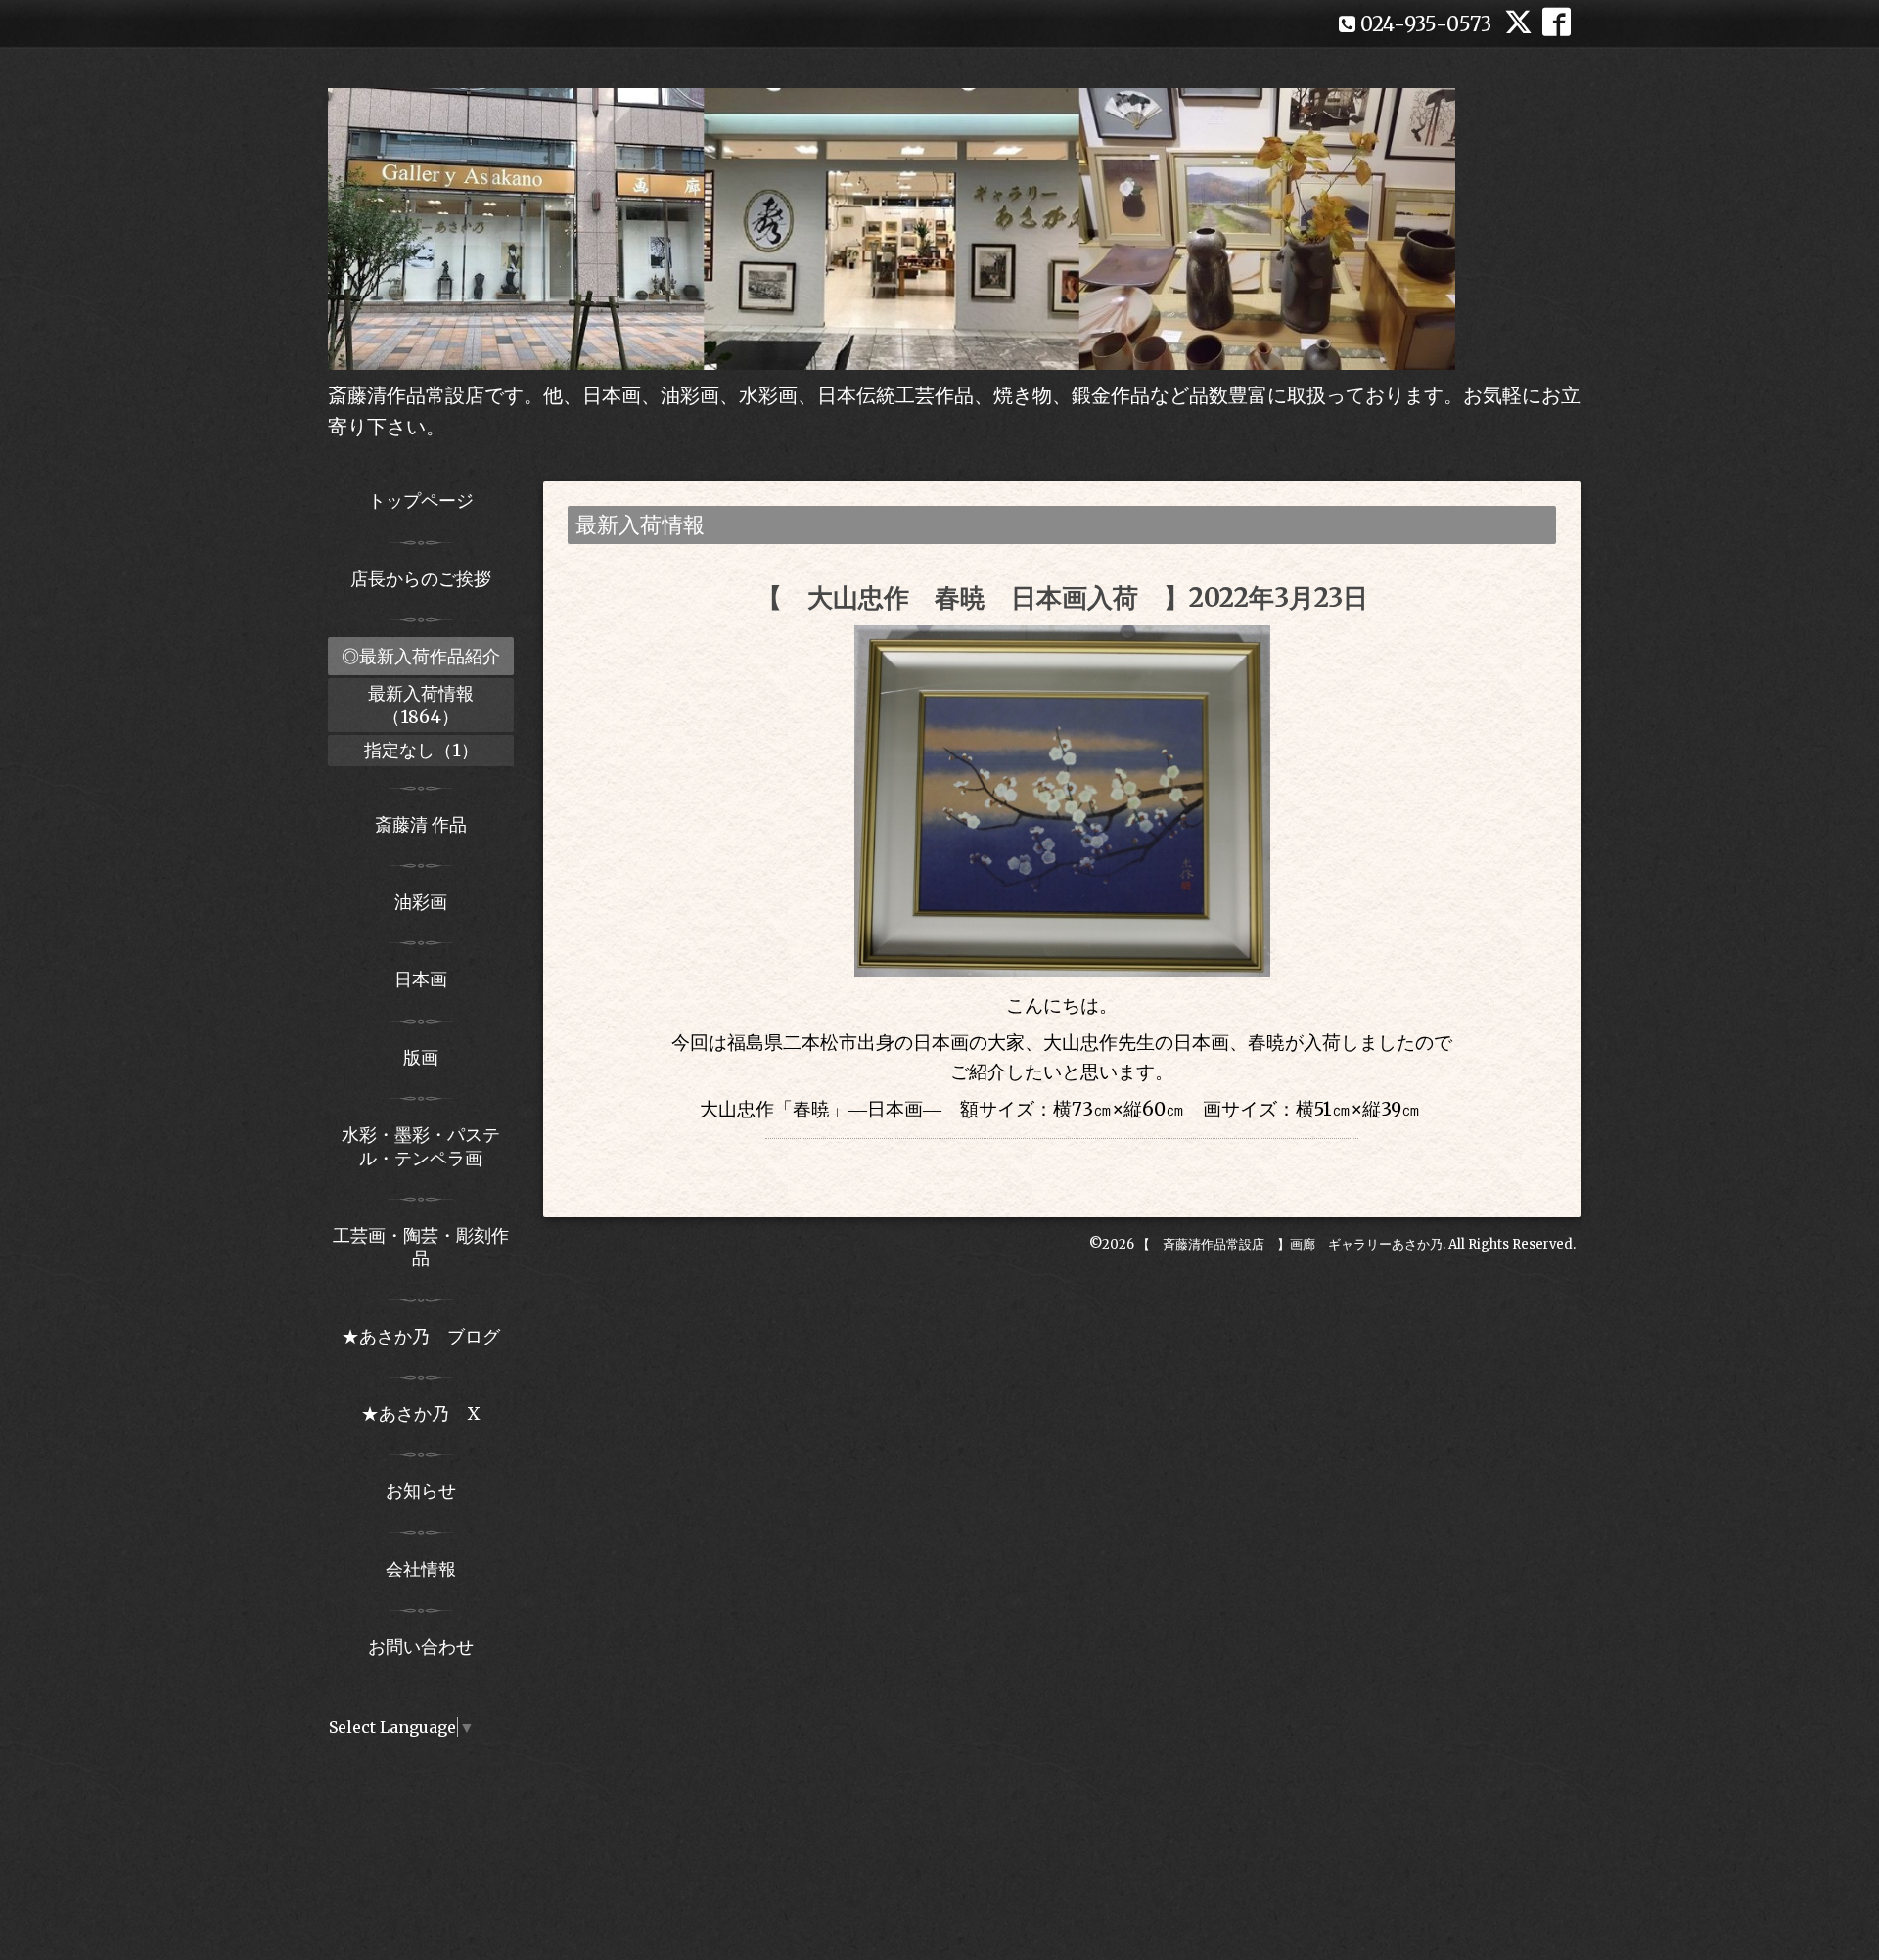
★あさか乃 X (421, 1413)
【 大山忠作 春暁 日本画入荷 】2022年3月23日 (1062, 597)
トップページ (421, 501)
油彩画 (421, 902)
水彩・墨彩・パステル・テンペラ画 (421, 1146)
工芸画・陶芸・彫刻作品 (421, 1247)
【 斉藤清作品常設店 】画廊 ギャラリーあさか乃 (1290, 1244)
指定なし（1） (421, 750)
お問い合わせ (421, 1646)
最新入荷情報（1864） (421, 705)
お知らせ (421, 1491)
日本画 (421, 979)
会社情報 (421, 1569)
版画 (421, 1057)
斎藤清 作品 (421, 824)
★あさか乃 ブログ (428, 1336)
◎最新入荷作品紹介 (421, 656)
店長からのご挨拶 (421, 579)
